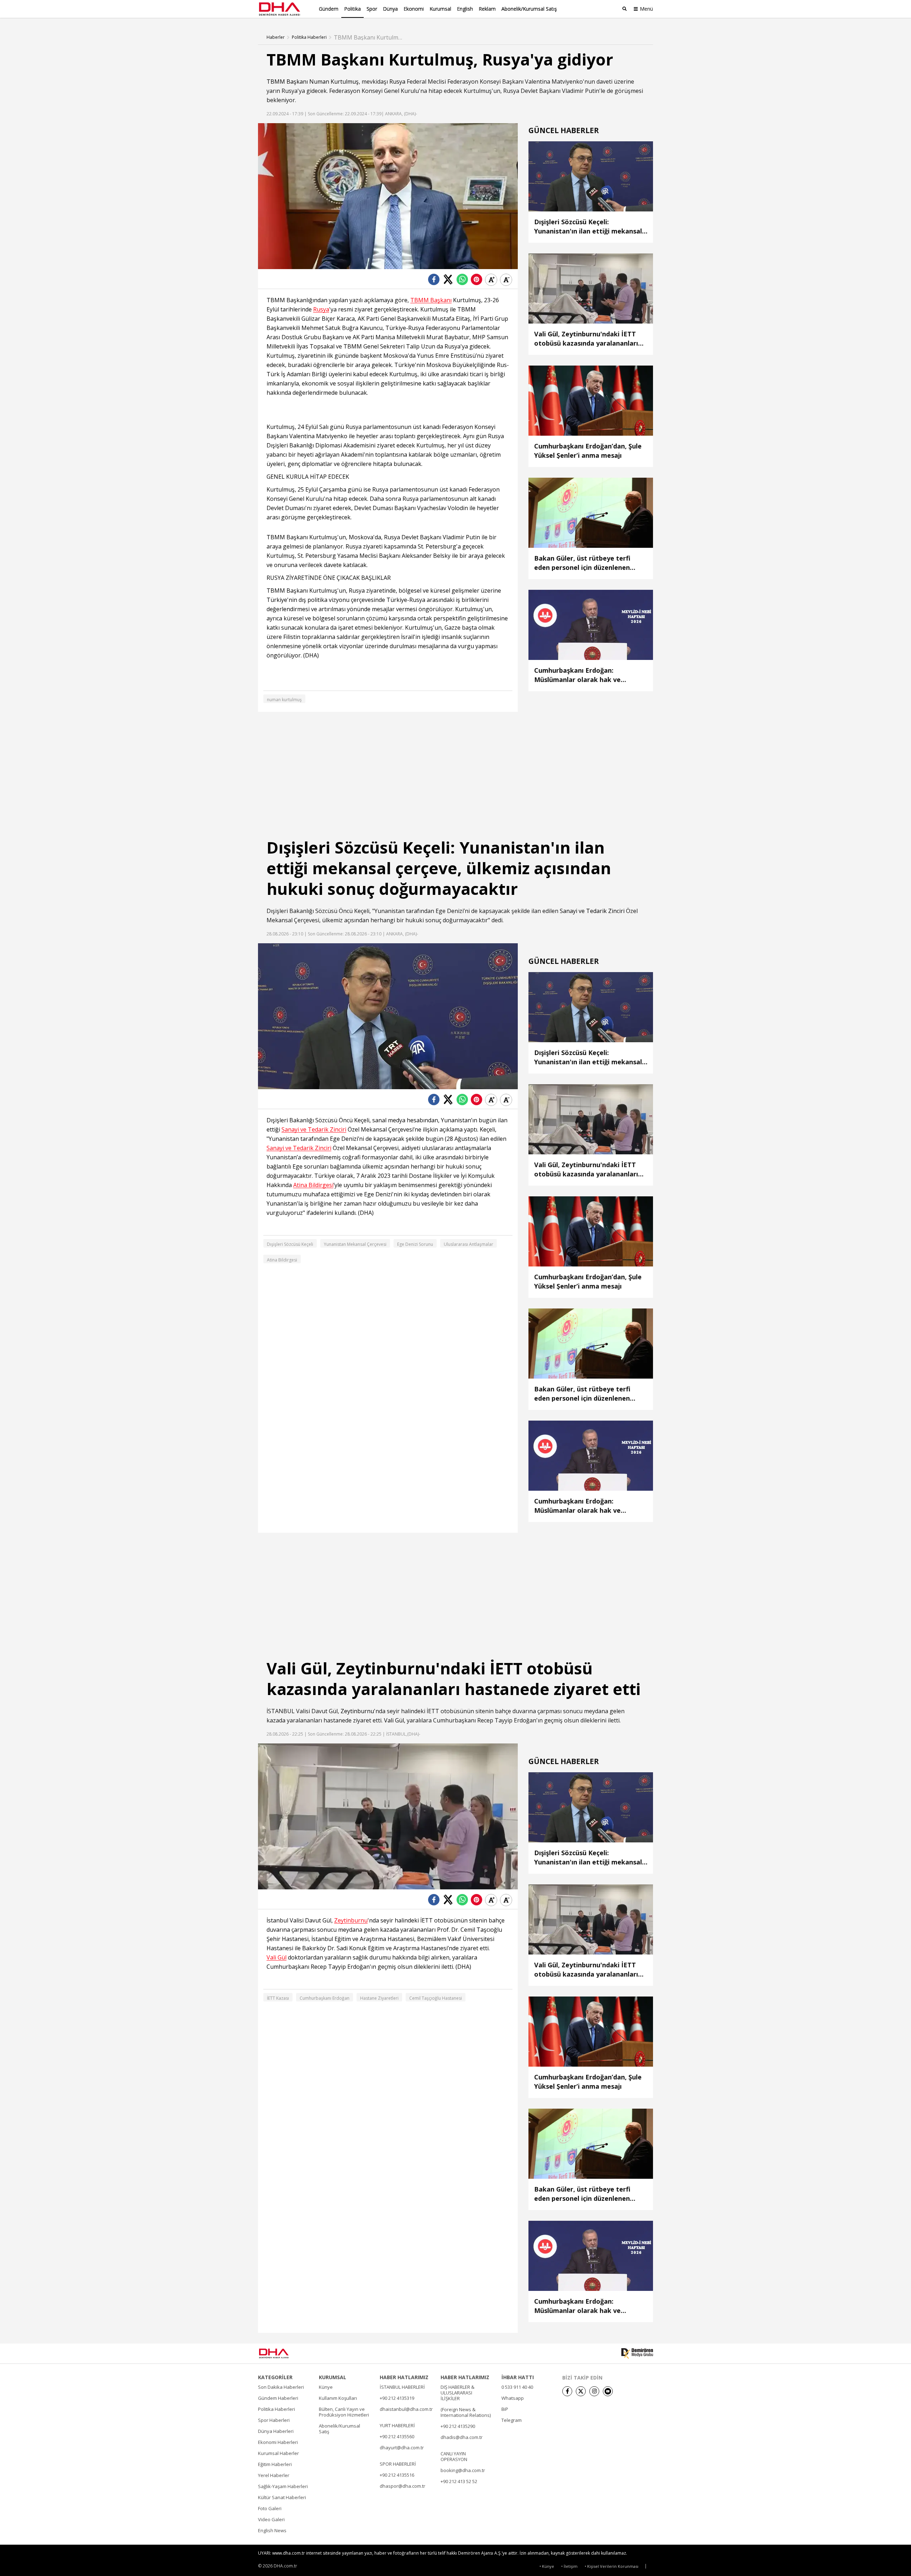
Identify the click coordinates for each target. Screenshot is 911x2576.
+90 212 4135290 (458, 2426)
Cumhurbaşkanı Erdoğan (325, 1998)
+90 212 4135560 (397, 2436)
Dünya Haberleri (276, 2431)
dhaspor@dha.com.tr (402, 2486)
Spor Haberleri (274, 2420)
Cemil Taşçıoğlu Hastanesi (436, 1998)
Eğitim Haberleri (275, 2464)
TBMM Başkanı (287, 82)
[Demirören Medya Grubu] (637, 2354)
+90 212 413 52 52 (459, 2481)
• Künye (547, 2566)
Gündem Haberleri (278, 2398)
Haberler (276, 37)
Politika (352, 9)
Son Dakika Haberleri (281, 2387)
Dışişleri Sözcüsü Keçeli (290, 1244)
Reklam (487, 9)
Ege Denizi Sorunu (415, 1244)
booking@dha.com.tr (463, 2470)
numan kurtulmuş (284, 700)
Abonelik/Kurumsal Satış (529, 9)
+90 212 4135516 (397, 2475)
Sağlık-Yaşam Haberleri (283, 2486)
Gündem (329, 9)
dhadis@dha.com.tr (462, 2437)
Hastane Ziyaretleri (379, 1998)
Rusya (397, 82)
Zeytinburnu (357, 1711)
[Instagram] (594, 2391)
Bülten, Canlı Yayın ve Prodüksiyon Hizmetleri (344, 2412)
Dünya (390, 9)
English (465, 9)
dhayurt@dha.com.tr (402, 2448)
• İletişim (569, 2566)
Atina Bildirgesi (313, 1185)
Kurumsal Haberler (278, 2453)
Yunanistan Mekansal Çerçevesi (355, 1244)
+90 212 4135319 (397, 2398)
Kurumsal (440, 9)
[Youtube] (608, 2391)
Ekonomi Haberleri (278, 2442)
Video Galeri (271, 2519)
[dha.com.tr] (284, 2353)
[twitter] (581, 2391)
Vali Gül (394, 1720)
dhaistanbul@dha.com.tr (406, 2409)
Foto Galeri (270, 2508)
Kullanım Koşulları (338, 2398)
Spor (372, 9)
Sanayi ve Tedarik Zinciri (592, 911)
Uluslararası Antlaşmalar (468, 1244)
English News (272, 2530)
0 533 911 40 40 (517, 2387)
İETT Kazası (278, 1998)
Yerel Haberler (274, 2475)
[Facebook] (567, 2391)
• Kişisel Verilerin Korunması (612, 2566)
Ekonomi (414, 9)
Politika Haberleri (309, 37)
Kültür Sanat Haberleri (282, 2497)
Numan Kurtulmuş (334, 82)
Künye (326, 2387)
